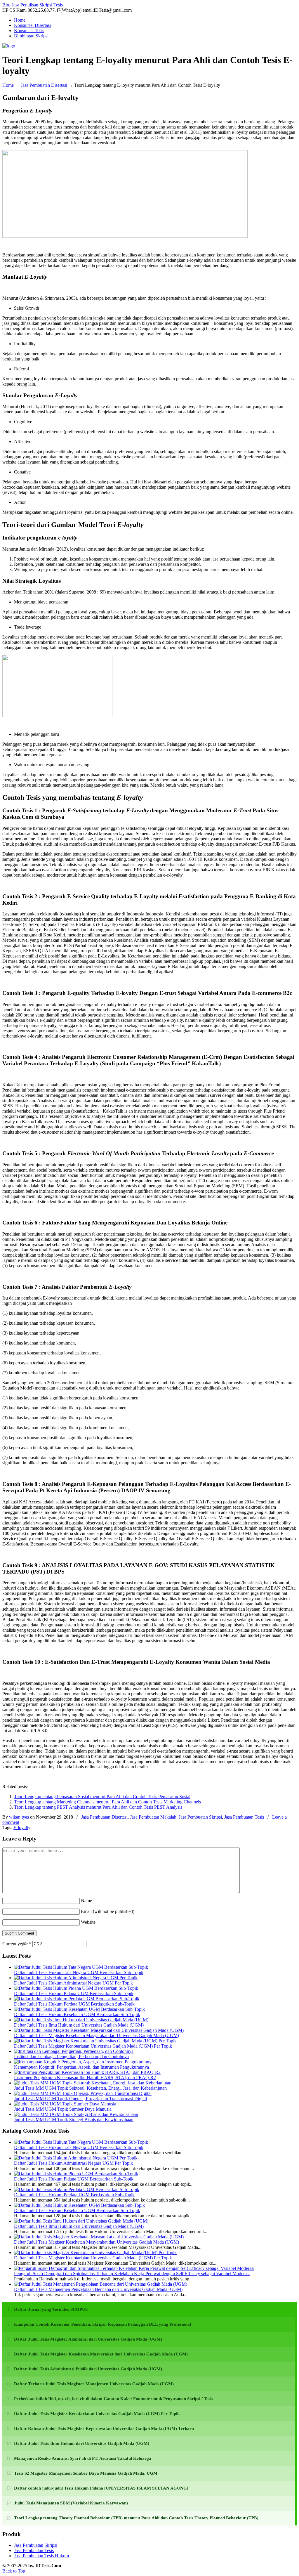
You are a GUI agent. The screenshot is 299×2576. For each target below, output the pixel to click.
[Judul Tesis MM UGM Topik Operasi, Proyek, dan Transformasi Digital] (83, 2093)
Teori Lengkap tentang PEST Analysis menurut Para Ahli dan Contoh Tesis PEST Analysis (98, 1807)
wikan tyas (19, 1817)
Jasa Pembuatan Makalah (153, 1817)
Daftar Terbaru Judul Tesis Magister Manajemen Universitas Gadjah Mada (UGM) (94, 2384)
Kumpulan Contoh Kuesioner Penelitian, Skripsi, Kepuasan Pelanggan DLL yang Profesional (102, 2324)
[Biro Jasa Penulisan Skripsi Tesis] (9, 46)
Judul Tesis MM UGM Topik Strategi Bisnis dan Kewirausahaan (74, 2120)
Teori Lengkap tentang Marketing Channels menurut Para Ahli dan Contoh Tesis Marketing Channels (107, 1802)
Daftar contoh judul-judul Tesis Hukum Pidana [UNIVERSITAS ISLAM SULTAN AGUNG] (101, 2488)
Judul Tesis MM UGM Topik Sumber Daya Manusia (63, 2109)
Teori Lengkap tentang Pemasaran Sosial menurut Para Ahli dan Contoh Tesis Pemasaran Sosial (102, 1797)
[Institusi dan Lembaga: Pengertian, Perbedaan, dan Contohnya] (74, 2051)
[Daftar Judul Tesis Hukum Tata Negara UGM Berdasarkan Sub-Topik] (81, 1967)
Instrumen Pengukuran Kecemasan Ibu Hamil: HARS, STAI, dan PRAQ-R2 (85, 2078)
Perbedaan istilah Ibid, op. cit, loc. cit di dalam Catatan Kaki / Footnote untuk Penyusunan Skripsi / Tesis (114, 2399)
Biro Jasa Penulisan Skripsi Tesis (33, 5)
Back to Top (14, 2571)
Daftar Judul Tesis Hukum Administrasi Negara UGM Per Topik (73, 1983)
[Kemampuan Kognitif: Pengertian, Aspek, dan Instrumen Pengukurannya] (84, 2062)
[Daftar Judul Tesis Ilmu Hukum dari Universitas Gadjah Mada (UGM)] (81, 2020)
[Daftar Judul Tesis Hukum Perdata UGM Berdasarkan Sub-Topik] (77, 1999)
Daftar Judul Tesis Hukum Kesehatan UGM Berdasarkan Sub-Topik (77, 2014)
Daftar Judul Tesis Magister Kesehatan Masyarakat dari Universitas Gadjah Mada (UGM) (97, 2035)
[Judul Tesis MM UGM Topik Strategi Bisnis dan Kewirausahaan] (76, 2114)
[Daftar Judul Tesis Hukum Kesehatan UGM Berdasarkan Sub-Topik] (79, 2009)
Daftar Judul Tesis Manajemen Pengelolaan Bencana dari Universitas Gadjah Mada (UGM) (98, 2289)
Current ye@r (17, 1944)
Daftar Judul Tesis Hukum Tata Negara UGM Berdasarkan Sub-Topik (79, 1972)
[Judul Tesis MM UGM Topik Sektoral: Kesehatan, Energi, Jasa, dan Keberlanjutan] (93, 2083)
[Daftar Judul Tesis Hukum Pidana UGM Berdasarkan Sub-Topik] (76, 1988)
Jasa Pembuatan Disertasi (44, 85)
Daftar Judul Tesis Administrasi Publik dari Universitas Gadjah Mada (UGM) (88, 2369)
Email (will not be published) (108, 1911)
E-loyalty (22, 1828)
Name (86, 1901)
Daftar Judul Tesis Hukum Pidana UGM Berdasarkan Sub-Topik (74, 1993)
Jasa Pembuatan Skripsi (200, 1817)
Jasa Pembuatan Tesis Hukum (41, 2556)
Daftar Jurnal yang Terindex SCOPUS (51, 2309)
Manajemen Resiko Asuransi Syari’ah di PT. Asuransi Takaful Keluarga (83, 2458)
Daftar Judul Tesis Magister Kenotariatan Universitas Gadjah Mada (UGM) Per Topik (93, 2046)
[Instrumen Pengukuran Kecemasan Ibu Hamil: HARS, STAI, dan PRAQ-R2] (87, 2072)
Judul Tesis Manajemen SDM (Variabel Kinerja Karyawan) (71, 2503)
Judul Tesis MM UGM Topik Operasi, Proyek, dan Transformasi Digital (80, 2099)
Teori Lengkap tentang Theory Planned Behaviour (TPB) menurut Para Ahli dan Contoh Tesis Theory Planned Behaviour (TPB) (136, 2518)
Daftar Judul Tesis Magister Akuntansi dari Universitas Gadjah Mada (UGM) (88, 2339)
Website (88, 1922)
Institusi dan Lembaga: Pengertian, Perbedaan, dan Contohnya (71, 2057)
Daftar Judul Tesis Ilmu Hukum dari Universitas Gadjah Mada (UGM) (79, 2025)
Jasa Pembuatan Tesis (244, 1817)
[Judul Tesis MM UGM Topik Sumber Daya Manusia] (65, 2104)
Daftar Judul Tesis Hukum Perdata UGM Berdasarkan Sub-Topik (74, 2004)
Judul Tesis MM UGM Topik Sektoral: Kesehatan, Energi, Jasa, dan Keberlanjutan (90, 2088)
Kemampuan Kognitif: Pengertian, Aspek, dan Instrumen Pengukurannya (81, 2067)
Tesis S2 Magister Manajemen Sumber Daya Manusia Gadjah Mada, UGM (86, 2473)
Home (8, 85)
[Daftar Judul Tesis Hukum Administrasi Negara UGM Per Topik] (76, 1978)
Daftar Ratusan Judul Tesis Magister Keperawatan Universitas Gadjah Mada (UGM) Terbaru (104, 2428)
